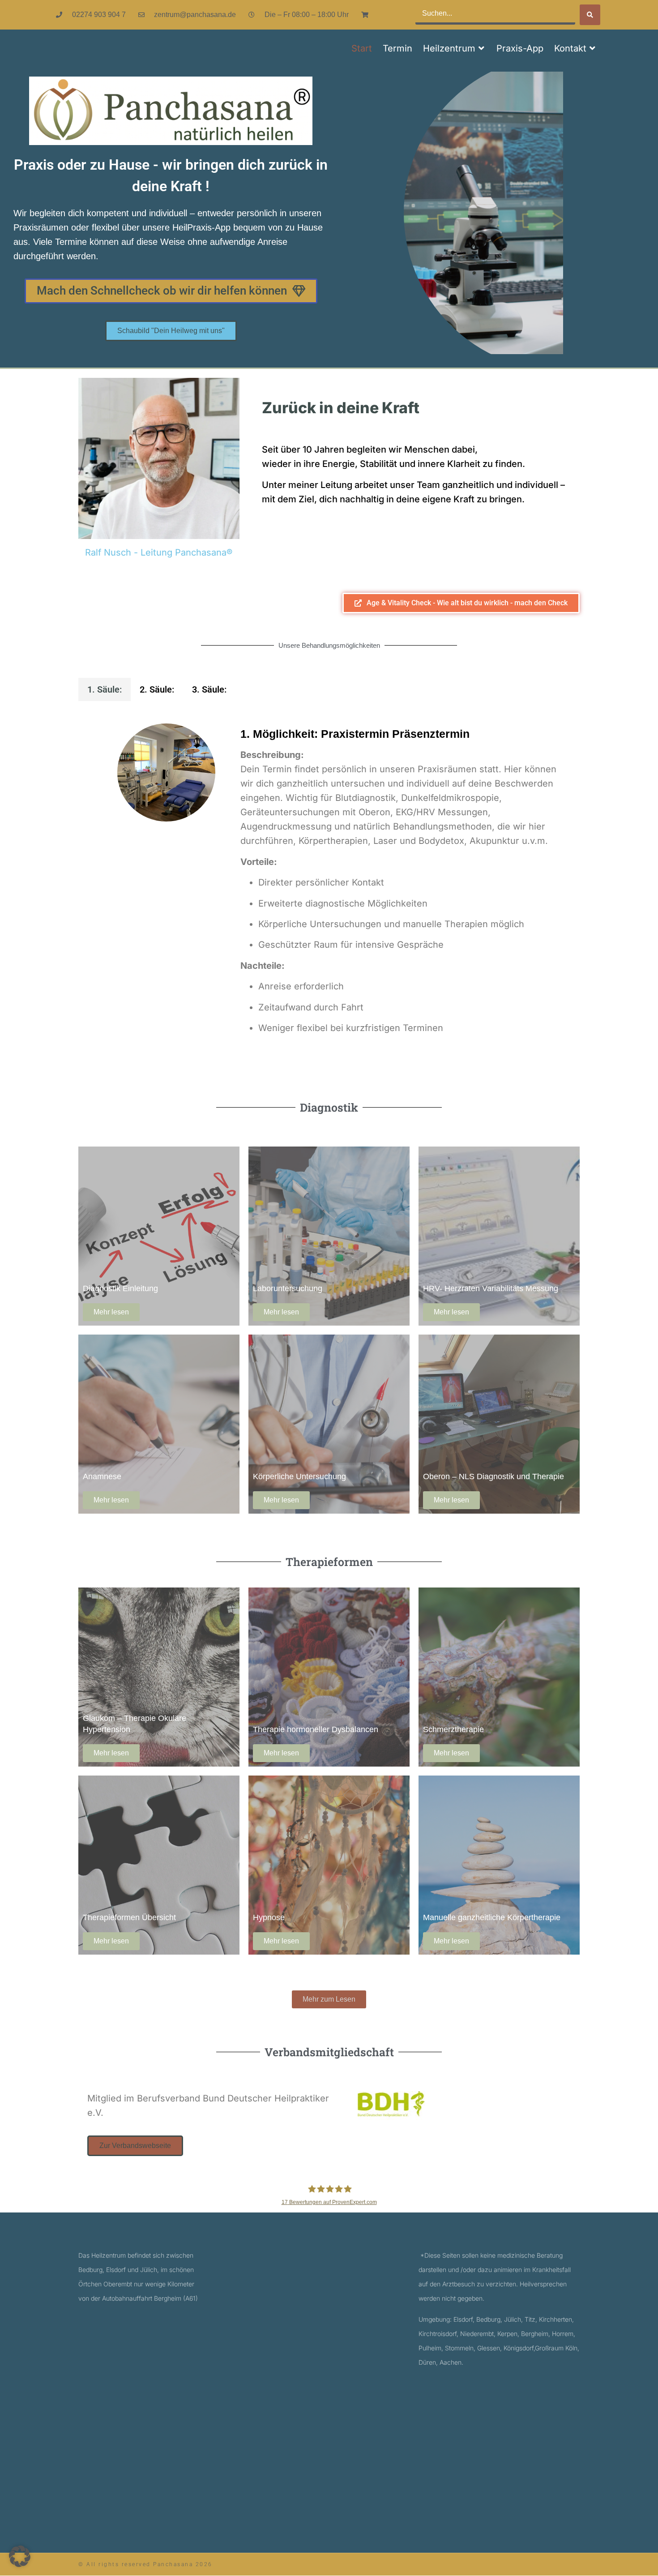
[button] (454, 48)
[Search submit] (590, 15)
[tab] (105, 689)
